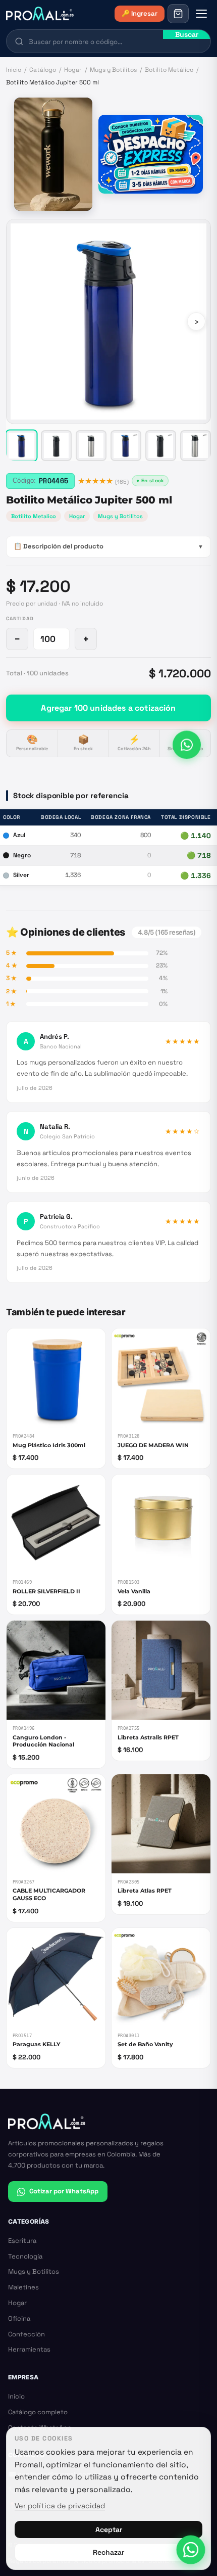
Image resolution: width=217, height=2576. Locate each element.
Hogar (73, 70)
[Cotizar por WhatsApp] (187, 744)
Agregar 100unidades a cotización (108, 708)
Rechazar (108, 2552)
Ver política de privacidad (60, 2506)
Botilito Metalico (34, 516)
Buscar (187, 34)
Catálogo (43, 70)
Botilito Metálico (169, 70)
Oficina (19, 2318)
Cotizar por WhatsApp (64, 2191)
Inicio (14, 70)
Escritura (22, 2241)
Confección (26, 2334)
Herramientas (29, 2349)
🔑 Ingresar (140, 13)
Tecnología (25, 2256)
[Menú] (201, 14)
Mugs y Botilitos (113, 70)
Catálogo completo (38, 2412)
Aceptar (109, 2529)
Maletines (23, 2287)
